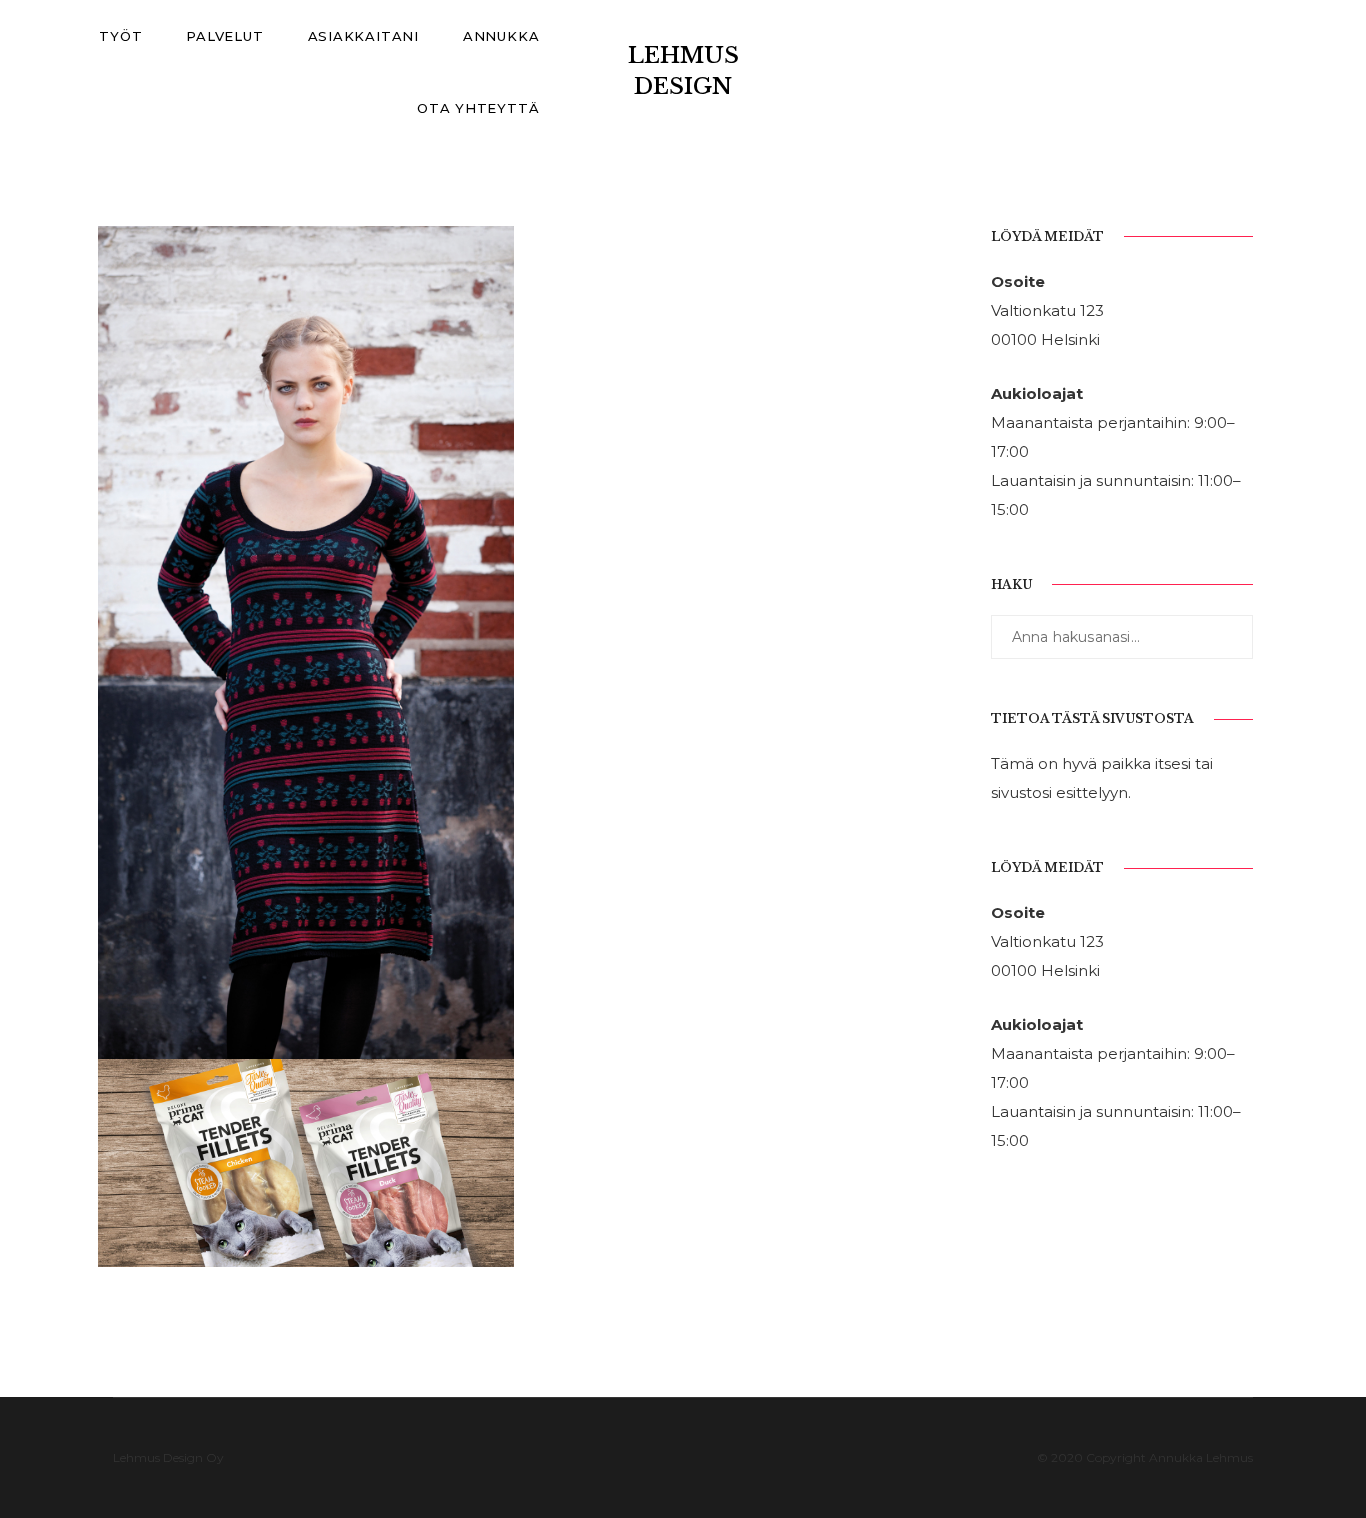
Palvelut (224, 36)
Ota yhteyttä (478, 108)
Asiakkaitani (363, 36)
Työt (120, 36)
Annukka (501, 36)
